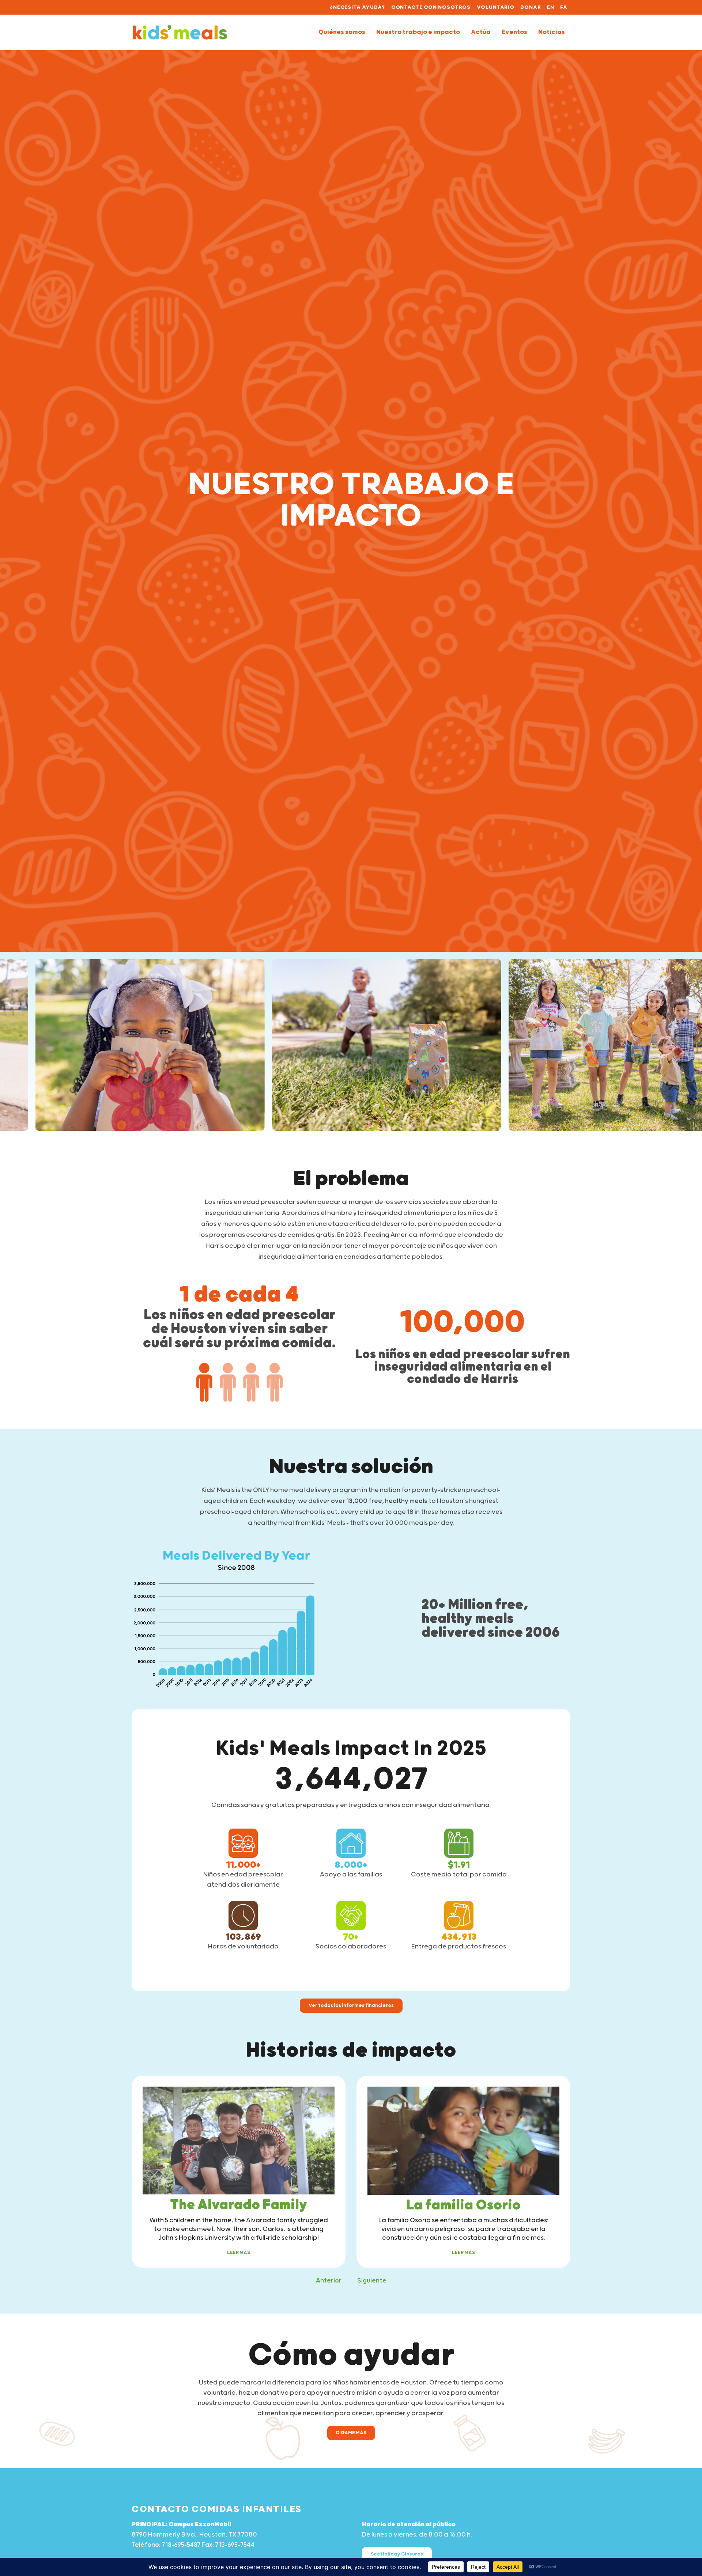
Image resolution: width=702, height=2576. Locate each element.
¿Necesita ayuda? (357, 7)
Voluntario (496, 7)
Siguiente (372, 2281)
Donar (531, 7)
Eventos (514, 32)
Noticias (552, 32)
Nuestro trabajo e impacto (418, 32)
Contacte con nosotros (431, 7)
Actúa (481, 32)
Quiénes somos (342, 32)
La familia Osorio (463, 2205)
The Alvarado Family (239, 2205)
